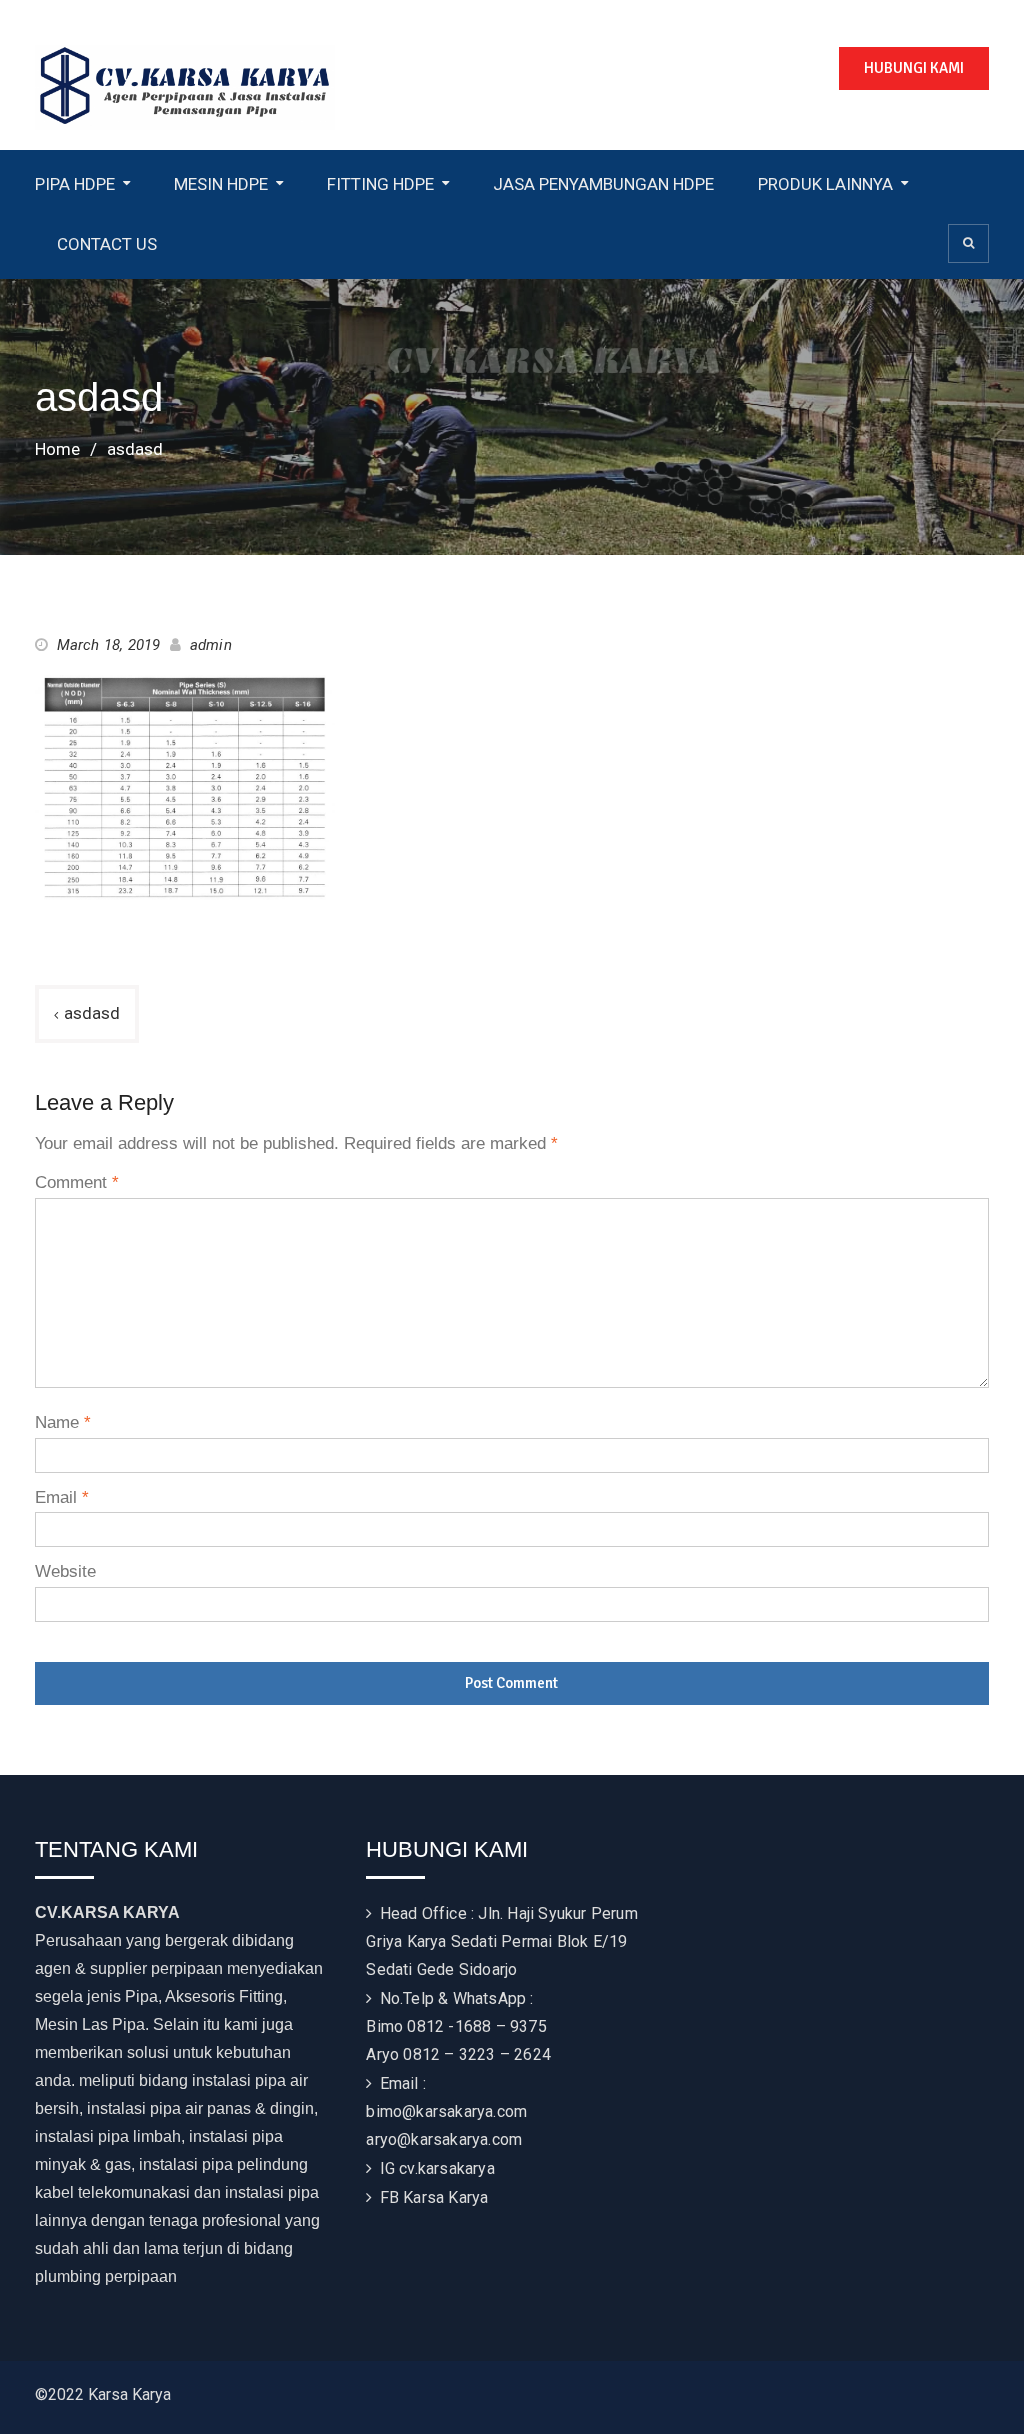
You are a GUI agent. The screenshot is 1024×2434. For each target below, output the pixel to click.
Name (63, 1422)
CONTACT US (107, 244)
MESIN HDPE (221, 184)
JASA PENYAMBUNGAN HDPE (603, 184)
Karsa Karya (445, 2197)
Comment (77, 1182)
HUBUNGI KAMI (914, 68)
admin (211, 645)
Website (65, 1571)
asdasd (92, 1013)
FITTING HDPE (380, 184)
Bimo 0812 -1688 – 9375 (456, 2026)
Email (62, 1497)
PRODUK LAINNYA (825, 184)
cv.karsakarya (447, 2168)
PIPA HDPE (75, 184)
